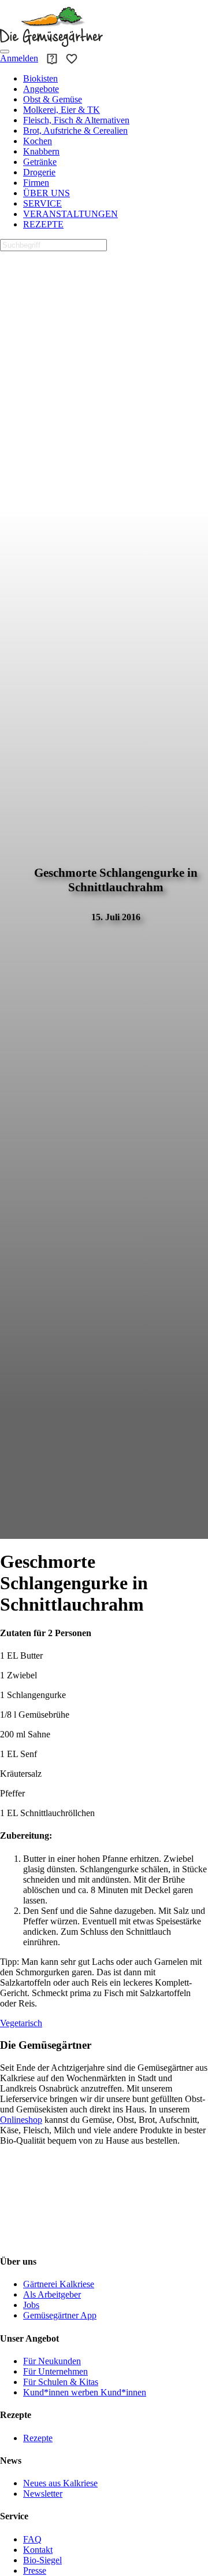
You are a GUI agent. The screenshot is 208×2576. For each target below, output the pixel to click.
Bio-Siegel (42, 2560)
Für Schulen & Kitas (61, 2382)
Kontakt (38, 2550)
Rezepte (38, 2438)
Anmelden (19, 58)
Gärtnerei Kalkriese (59, 2284)
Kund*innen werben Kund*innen (85, 2392)
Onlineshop (21, 2120)
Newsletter (43, 2494)
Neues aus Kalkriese (60, 2483)
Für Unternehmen (55, 2371)
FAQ (32, 2539)
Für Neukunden (52, 2361)
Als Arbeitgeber (52, 2294)
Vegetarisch (21, 2023)
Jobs (31, 2305)
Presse (35, 2571)
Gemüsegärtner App (60, 2315)
